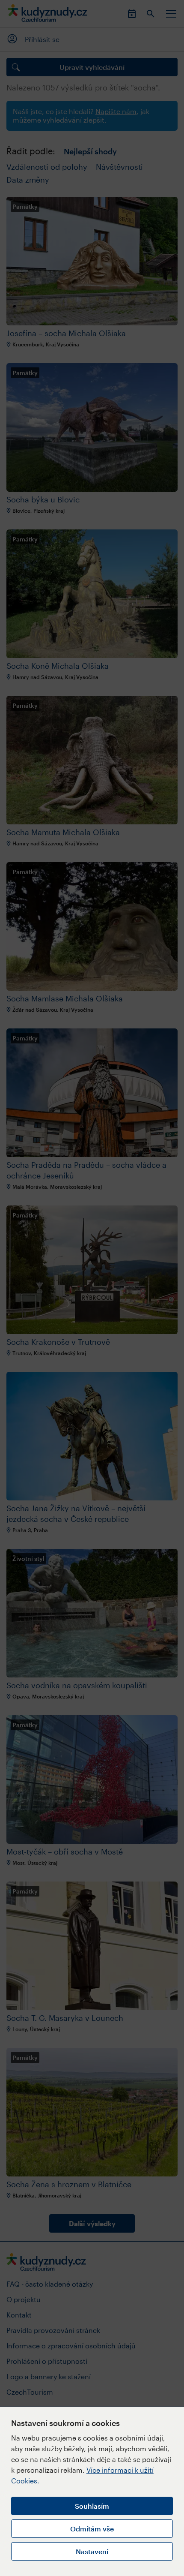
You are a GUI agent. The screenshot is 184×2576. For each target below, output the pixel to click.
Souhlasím (92, 2506)
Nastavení (92, 2551)
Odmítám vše (92, 2529)
